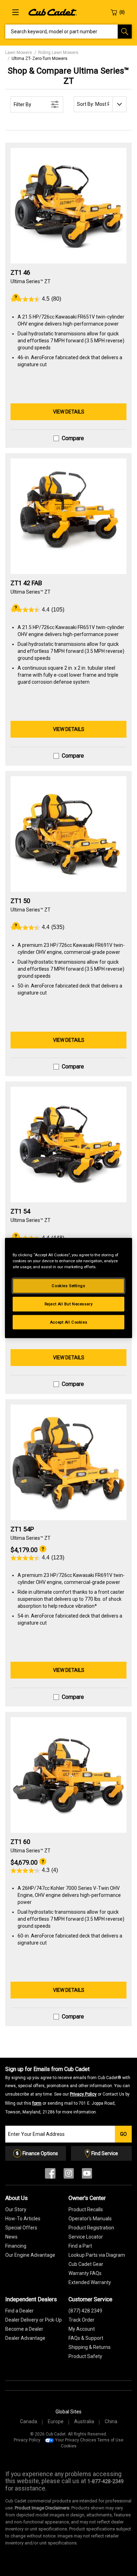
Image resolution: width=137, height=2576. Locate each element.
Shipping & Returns (90, 2347)
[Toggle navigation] (15, 12)
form (37, 2103)
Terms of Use (110, 2440)
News (11, 2237)
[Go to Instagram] (69, 2175)
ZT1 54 (20, 1211)
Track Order (81, 2320)
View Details (69, 412)
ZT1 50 (20, 901)
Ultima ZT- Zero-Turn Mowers (40, 59)
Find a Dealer (19, 2311)
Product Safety (85, 2356)
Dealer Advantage (25, 2338)
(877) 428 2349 (85, 2311)
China (111, 2421)
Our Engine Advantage (30, 2255)
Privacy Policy (83, 2094)
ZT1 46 (21, 272)
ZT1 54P (22, 1529)
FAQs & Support (86, 2338)
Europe (56, 2421)
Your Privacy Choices (76, 2440)
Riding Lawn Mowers (58, 53)
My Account (82, 2329)
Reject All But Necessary (69, 1304)
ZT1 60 (20, 1842)
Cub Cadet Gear (86, 2264)
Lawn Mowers (19, 53)
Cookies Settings (68, 1285)
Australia (84, 2421)
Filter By (22, 104)
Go (123, 2134)
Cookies (69, 2446)
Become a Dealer (24, 2329)
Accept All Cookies (68, 1322)
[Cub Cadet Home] (53, 12)
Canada (29, 2421)
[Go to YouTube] (87, 2175)
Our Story (16, 2209)
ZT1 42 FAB (26, 583)
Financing (16, 2246)
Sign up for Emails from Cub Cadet (68, 2090)
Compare (73, 438)
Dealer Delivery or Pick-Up (34, 2320)
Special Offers (21, 2228)
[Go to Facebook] (50, 2175)
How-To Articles (23, 2219)
